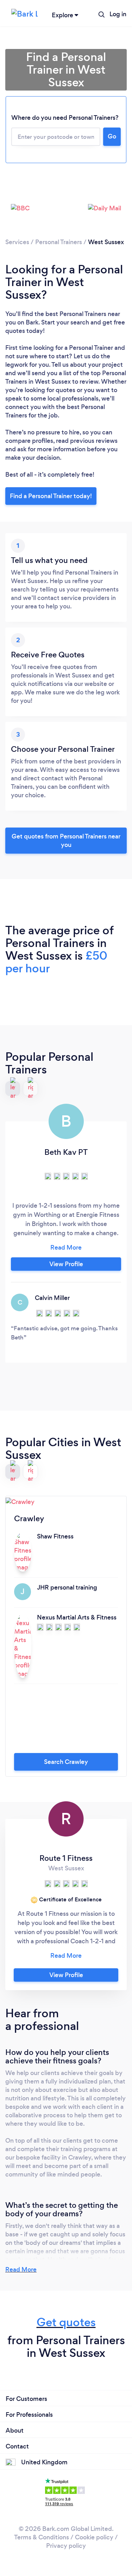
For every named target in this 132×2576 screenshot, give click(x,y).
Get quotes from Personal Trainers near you (66, 841)
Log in (118, 14)
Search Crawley (66, 1762)
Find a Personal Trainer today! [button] (51, 496)
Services (17, 242)
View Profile (66, 1264)
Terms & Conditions (42, 2537)
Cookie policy (94, 2537)
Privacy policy (66, 2546)
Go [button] (112, 136)
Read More (21, 2270)
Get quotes (66, 2322)
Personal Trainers (59, 242)
